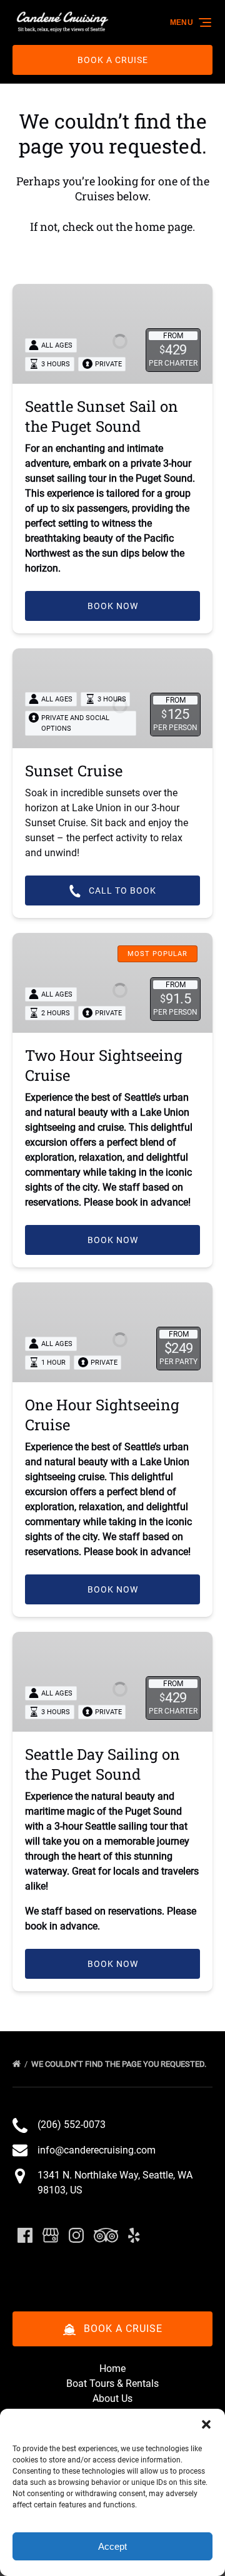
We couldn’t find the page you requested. (120, 2064)
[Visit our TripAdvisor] (106, 2235)
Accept (112, 2546)
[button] (206, 2424)
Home (112, 2369)
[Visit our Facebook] (25, 2235)
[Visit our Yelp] (134, 2235)
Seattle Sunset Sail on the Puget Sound (102, 416)
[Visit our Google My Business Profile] (51, 2235)
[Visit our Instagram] (76, 2235)
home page (164, 227)
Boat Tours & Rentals (112, 2383)
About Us (112, 2398)
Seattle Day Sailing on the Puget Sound (102, 1764)
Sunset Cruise (74, 771)
